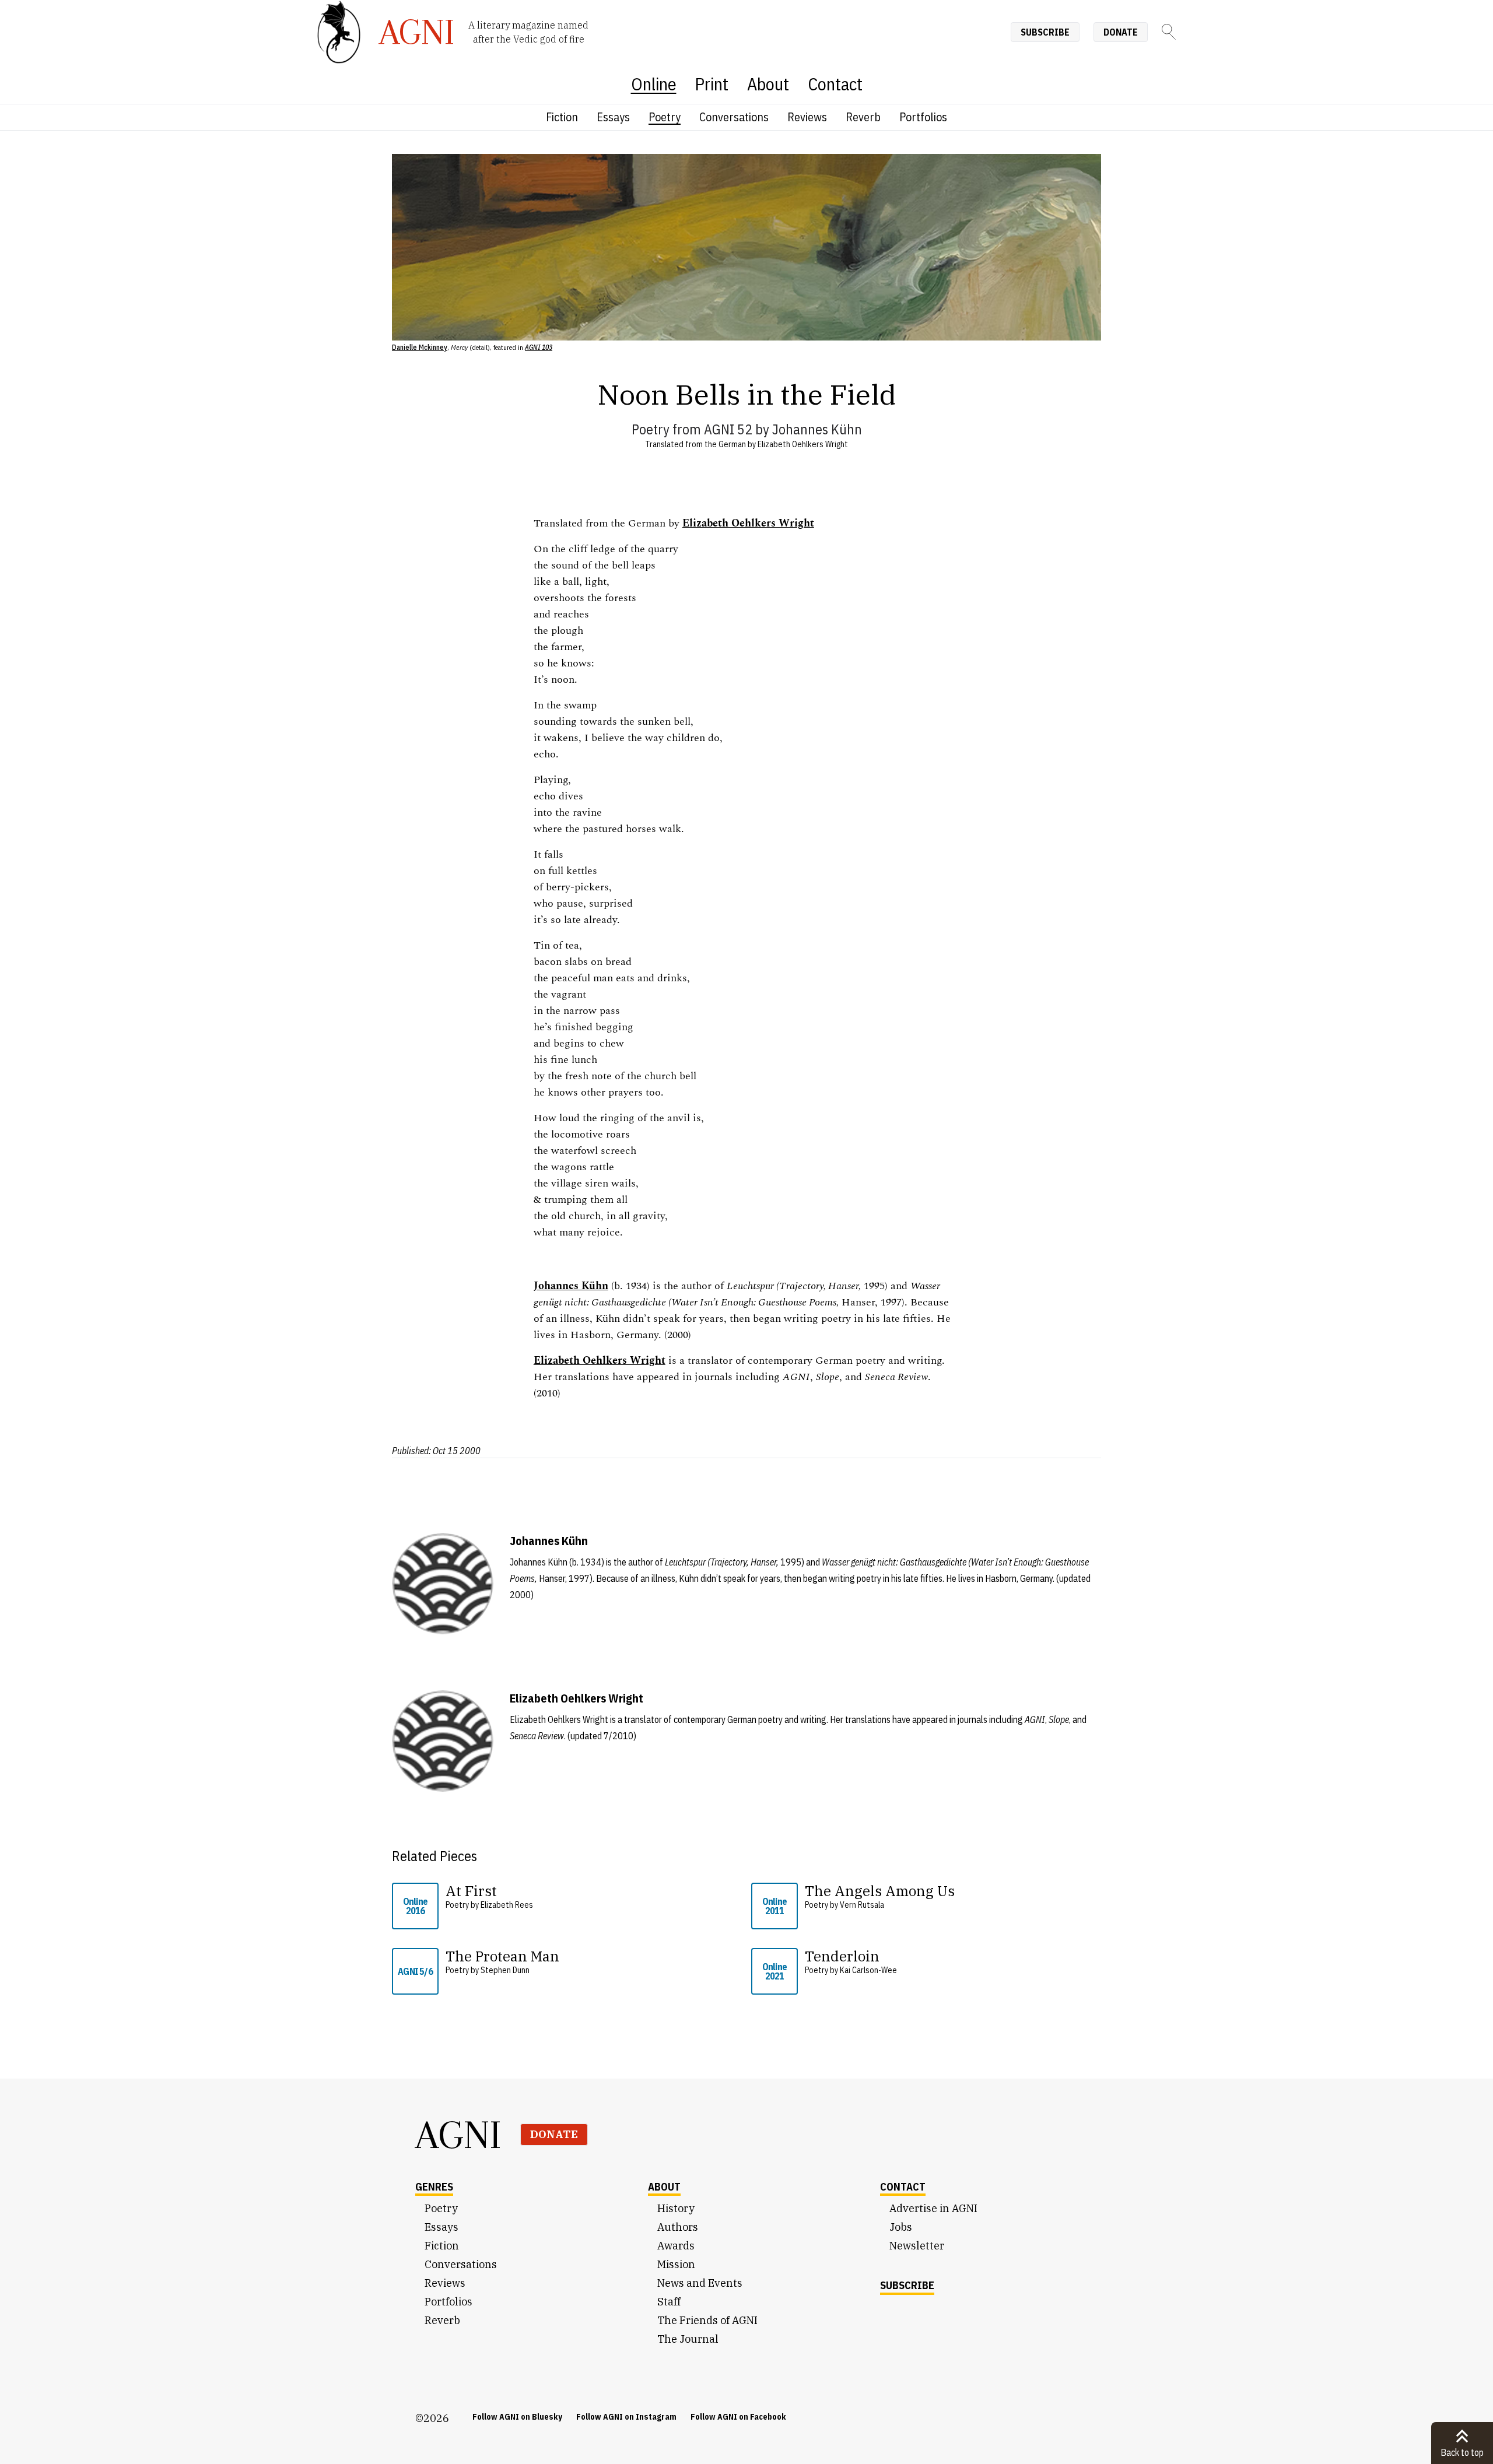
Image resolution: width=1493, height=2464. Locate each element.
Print (712, 84)
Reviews (807, 117)
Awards (676, 2246)
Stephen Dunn (505, 1970)
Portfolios (923, 117)
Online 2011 (774, 1906)
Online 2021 (774, 1971)
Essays (613, 117)
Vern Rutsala (862, 1905)
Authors (678, 2227)
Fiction (562, 117)
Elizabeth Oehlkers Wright (803, 444)
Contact (835, 84)
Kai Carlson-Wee (868, 1970)
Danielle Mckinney (420, 347)
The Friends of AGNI (707, 2320)
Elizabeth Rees (507, 1905)
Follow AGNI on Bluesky (517, 2417)
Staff (669, 2302)
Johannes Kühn (817, 429)
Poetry (665, 117)
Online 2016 (415, 1906)
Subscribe (1045, 32)
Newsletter (917, 2246)
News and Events (700, 2283)
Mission (676, 2264)
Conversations (734, 117)
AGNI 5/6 (415, 1971)
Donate (1121, 32)
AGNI (458, 2135)
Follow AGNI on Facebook (738, 2417)
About (768, 84)
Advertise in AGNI (933, 2208)
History (676, 2208)
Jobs (901, 2227)
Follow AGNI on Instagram (626, 2417)
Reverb (863, 117)
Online (654, 84)
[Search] (1169, 32)
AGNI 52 (728, 429)
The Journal (688, 2339)
